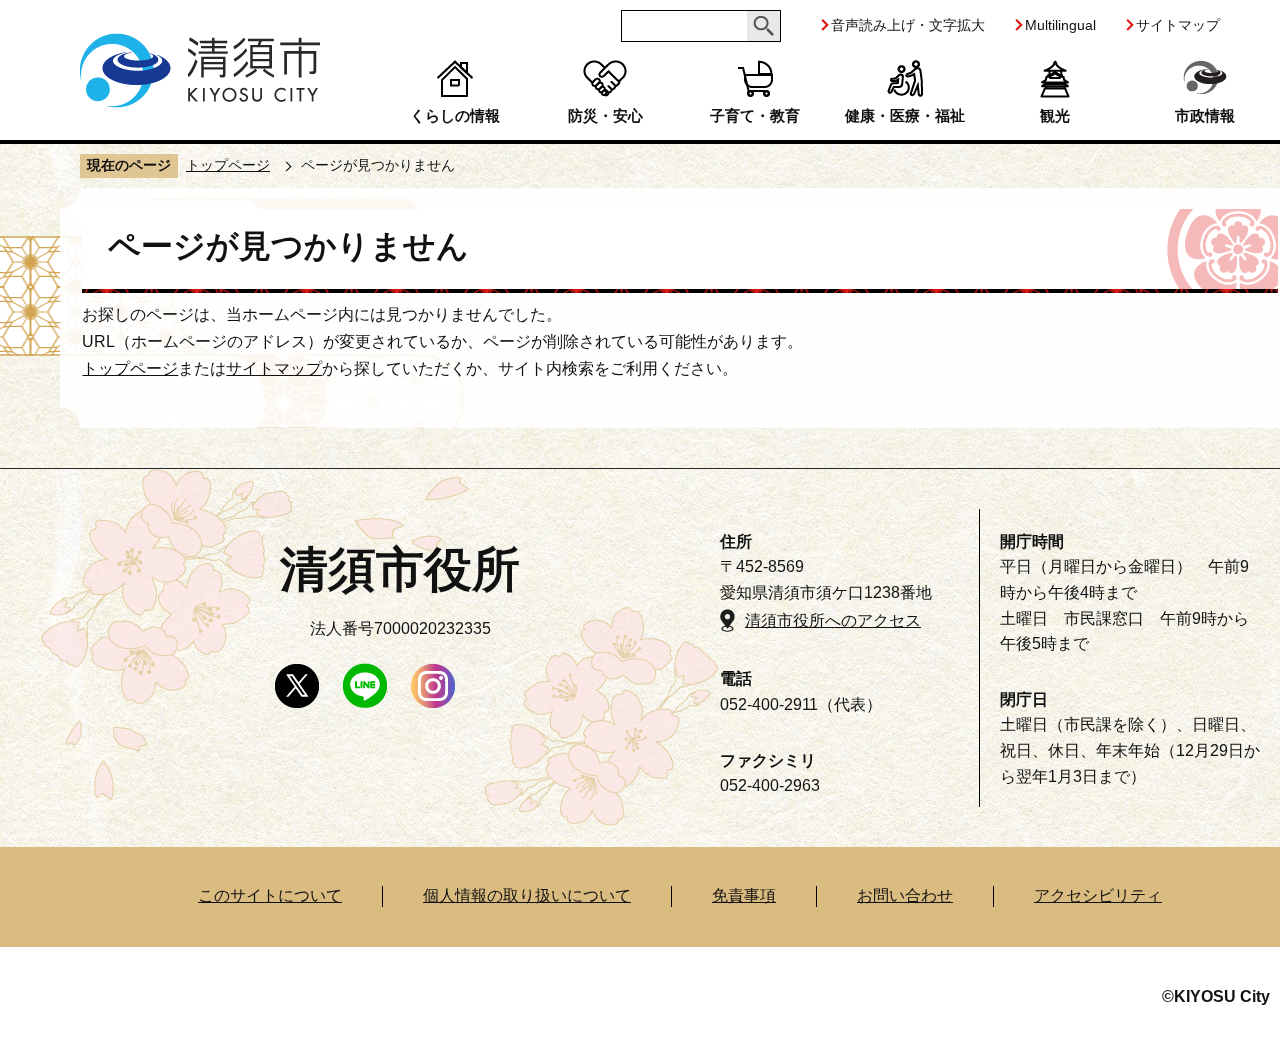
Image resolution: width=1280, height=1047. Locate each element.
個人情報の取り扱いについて (527, 895)
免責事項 (744, 895)
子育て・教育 (755, 115)
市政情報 (1205, 115)
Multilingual (1060, 25)
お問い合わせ (905, 895)
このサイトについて (270, 895)
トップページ (228, 165)
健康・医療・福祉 (905, 115)
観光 (1055, 115)
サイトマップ (1178, 25)
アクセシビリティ (1098, 895)
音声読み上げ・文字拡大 (908, 25)
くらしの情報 (455, 115)
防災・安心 (605, 115)
